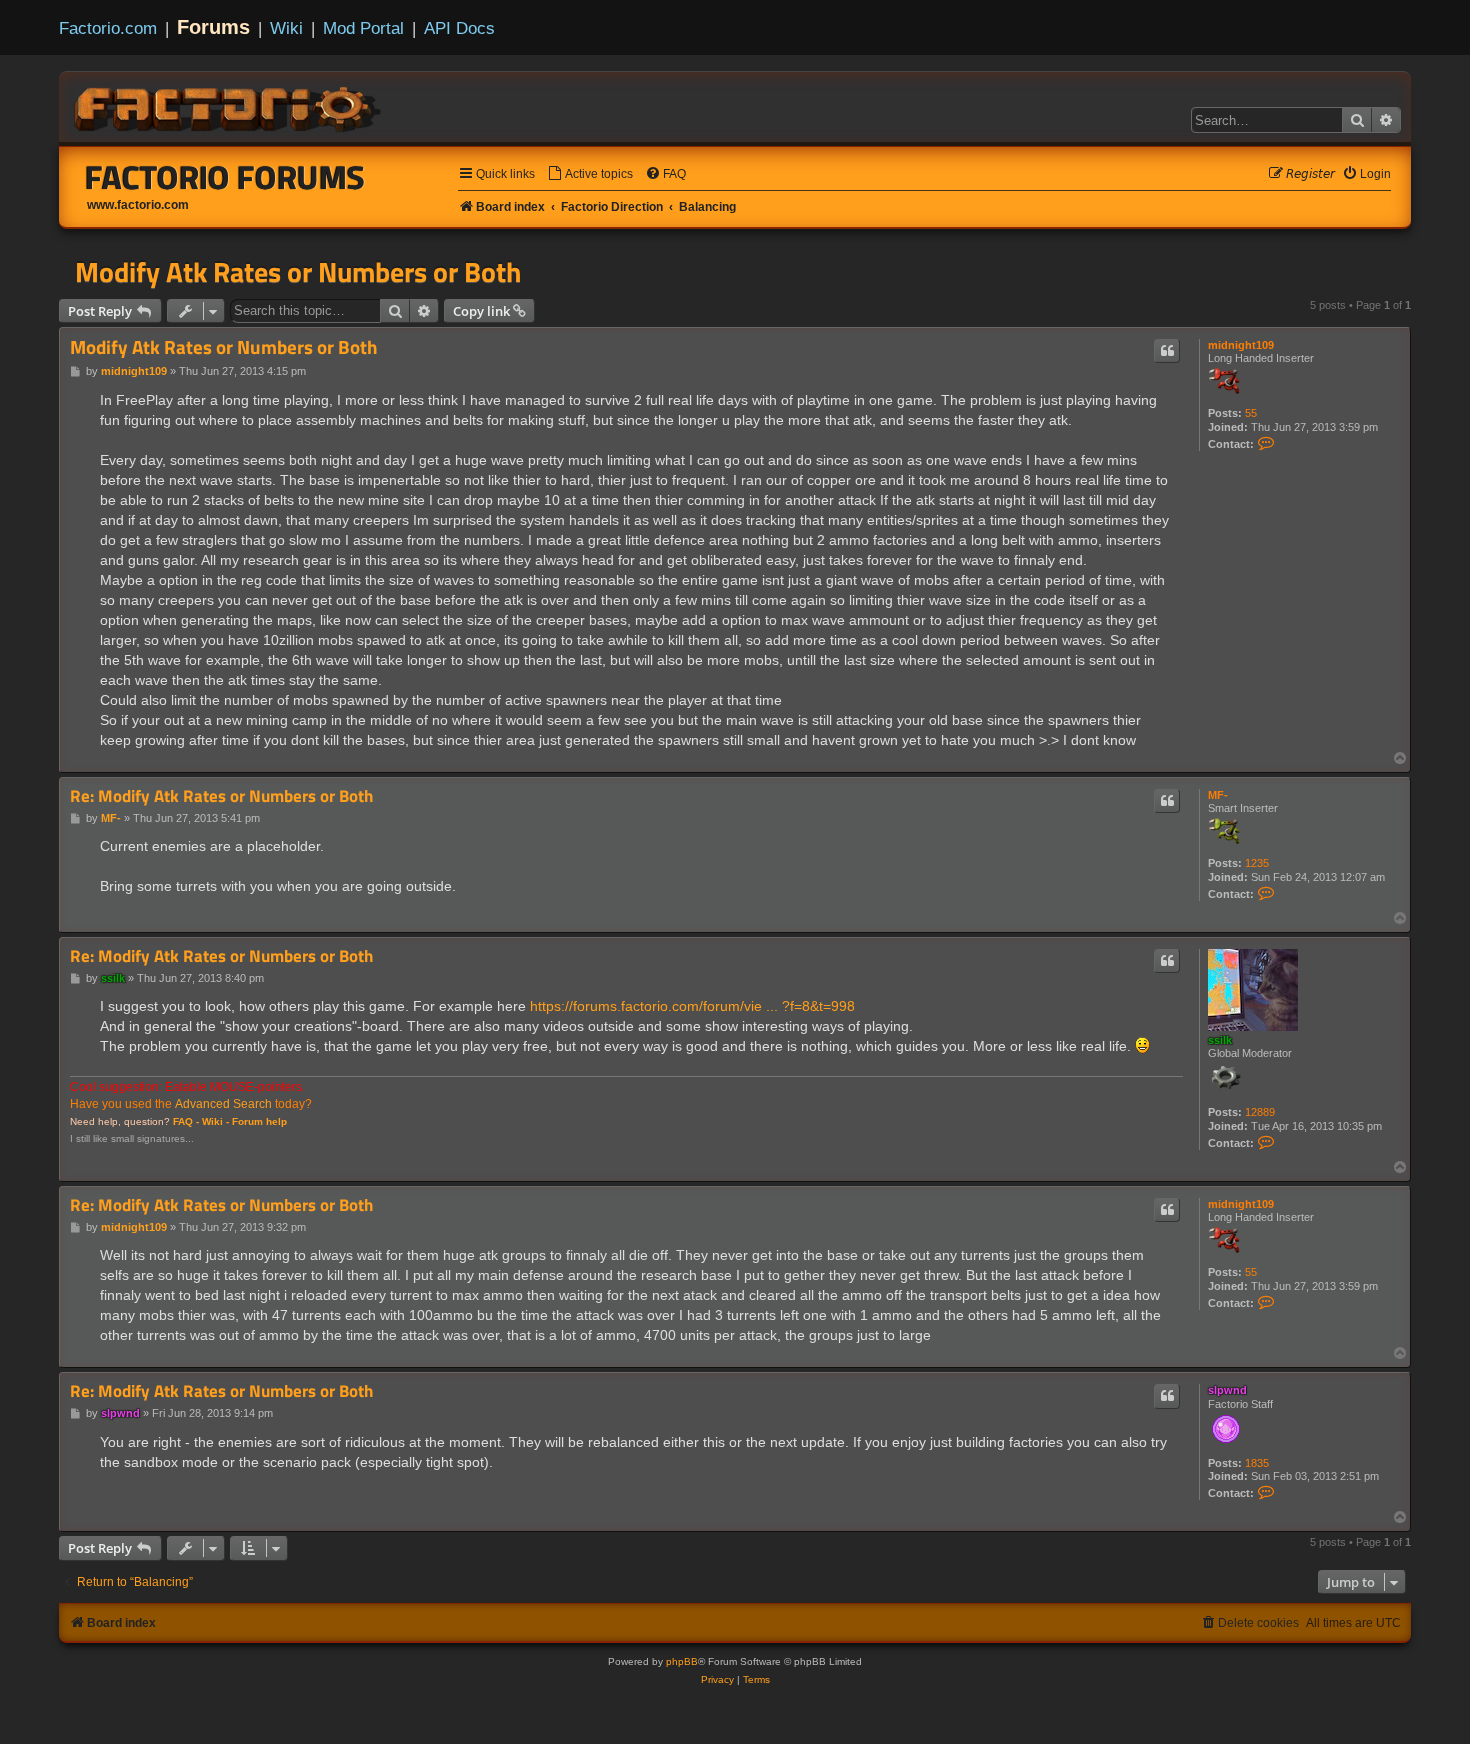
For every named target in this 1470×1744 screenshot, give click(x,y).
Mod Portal (363, 28)
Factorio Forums (225, 177)
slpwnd (1227, 1390)
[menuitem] (590, 174)
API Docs (459, 28)
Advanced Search (223, 1104)
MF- (1218, 795)
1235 (1257, 863)
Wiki (286, 28)
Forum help (259, 1121)
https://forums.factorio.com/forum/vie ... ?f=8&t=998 (692, 1006)
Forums (213, 27)
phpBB (682, 1661)
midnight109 (1241, 345)
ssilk (1220, 1040)
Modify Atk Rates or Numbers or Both (298, 272)
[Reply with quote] (1167, 351)
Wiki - (215, 1121)
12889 (1260, 1112)
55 (1251, 413)
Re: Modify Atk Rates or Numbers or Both (221, 796)
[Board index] (229, 106)
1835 (1257, 1463)
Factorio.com (108, 28)
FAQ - (186, 1121)
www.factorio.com (138, 205)
